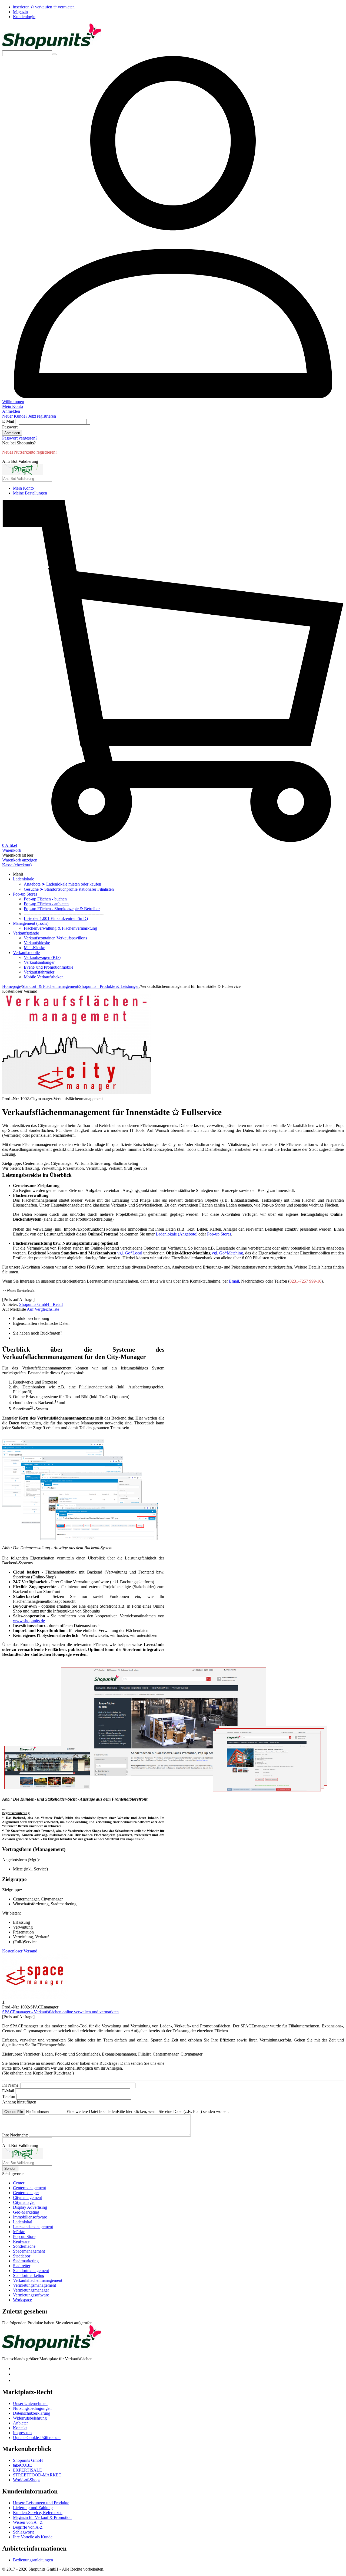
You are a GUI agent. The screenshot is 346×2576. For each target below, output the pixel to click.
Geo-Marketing (26, 2212)
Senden (10, 2169)
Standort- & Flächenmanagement (50, 986)
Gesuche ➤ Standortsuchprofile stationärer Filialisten (69, 889)
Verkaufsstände (26, 933)
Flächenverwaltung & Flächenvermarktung (60, 928)
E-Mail (8, 421)
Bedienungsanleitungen (33, 2560)
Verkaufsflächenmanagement (38, 2280)
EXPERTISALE (27, 2470)
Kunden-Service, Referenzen (38, 2513)
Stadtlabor (22, 2256)
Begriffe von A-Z (28, 2527)
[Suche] (54, 54)
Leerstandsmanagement (33, 2227)
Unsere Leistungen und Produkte (41, 2503)
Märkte (19, 2232)
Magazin (20, 12)
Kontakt (20, 2428)
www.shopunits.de (29, 1621)
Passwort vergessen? (20, 438)
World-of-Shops (27, 2480)
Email (234, 1281)
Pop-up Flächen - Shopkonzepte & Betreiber (62, 909)
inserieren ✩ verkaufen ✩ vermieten (44, 7)
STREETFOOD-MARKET (37, 2475)
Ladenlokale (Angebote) (177, 1234)
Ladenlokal (23, 2222)
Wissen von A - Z (28, 2522)
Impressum (22, 2433)
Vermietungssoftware (31, 2295)
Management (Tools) (31, 923)
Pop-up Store (24, 2236)
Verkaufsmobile (26, 953)
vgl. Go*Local (130, 1253)
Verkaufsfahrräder (39, 972)
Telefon (9, 2097)
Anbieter (20, 2423)
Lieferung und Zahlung (33, 2508)
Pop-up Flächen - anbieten (46, 904)
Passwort (10, 427)
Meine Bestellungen (30, 493)
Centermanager (26, 2193)
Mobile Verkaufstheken (44, 977)
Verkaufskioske (37, 943)
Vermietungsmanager (31, 2290)
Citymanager (24, 2202)
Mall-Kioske (34, 948)
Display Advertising (30, 2207)
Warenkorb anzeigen (20, 860)
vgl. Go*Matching (227, 1253)
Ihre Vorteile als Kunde (33, 2537)
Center (19, 2183)
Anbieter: (10, 1304)
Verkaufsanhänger (39, 962)
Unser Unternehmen (30, 2403)
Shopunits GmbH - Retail (41, 1304)
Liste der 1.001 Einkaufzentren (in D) (56, 918)
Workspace (22, 2300)
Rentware (21, 2241)
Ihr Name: (11, 2085)
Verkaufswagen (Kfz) (42, 957)
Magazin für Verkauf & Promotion (42, 2517)
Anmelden (12, 433)
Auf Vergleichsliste (43, 1309)
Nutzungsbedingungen (32, 2408)
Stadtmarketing (26, 2261)
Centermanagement (29, 2188)
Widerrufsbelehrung (30, 2418)
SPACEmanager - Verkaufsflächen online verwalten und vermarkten (60, 2012)
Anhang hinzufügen (19, 2102)
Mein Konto (23, 488)
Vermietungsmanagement (34, 2285)
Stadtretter (22, 2266)
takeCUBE (22, 2465)
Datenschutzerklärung (32, 2413)
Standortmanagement (31, 2271)
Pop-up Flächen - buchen (45, 899)
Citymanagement (27, 2198)
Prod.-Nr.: (11, 1099)
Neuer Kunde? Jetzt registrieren (29, 416)
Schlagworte (24, 2532)
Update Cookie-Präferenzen (37, 2438)
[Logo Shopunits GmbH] (52, 48)
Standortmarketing (29, 2275)
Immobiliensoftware (30, 2217)
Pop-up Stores (25, 894)
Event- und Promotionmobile (49, 967)
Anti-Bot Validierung (20, 461)
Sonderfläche (24, 2246)
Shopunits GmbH (28, 2460)
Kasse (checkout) (17, 865)
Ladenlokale (24, 879)
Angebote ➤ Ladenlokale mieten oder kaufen (62, 884)
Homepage (11, 986)
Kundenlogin (24, 17)
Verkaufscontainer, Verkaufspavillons (55, 938)
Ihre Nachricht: (15, 2135)
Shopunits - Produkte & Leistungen (109, 986)
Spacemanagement (29, 2251)
